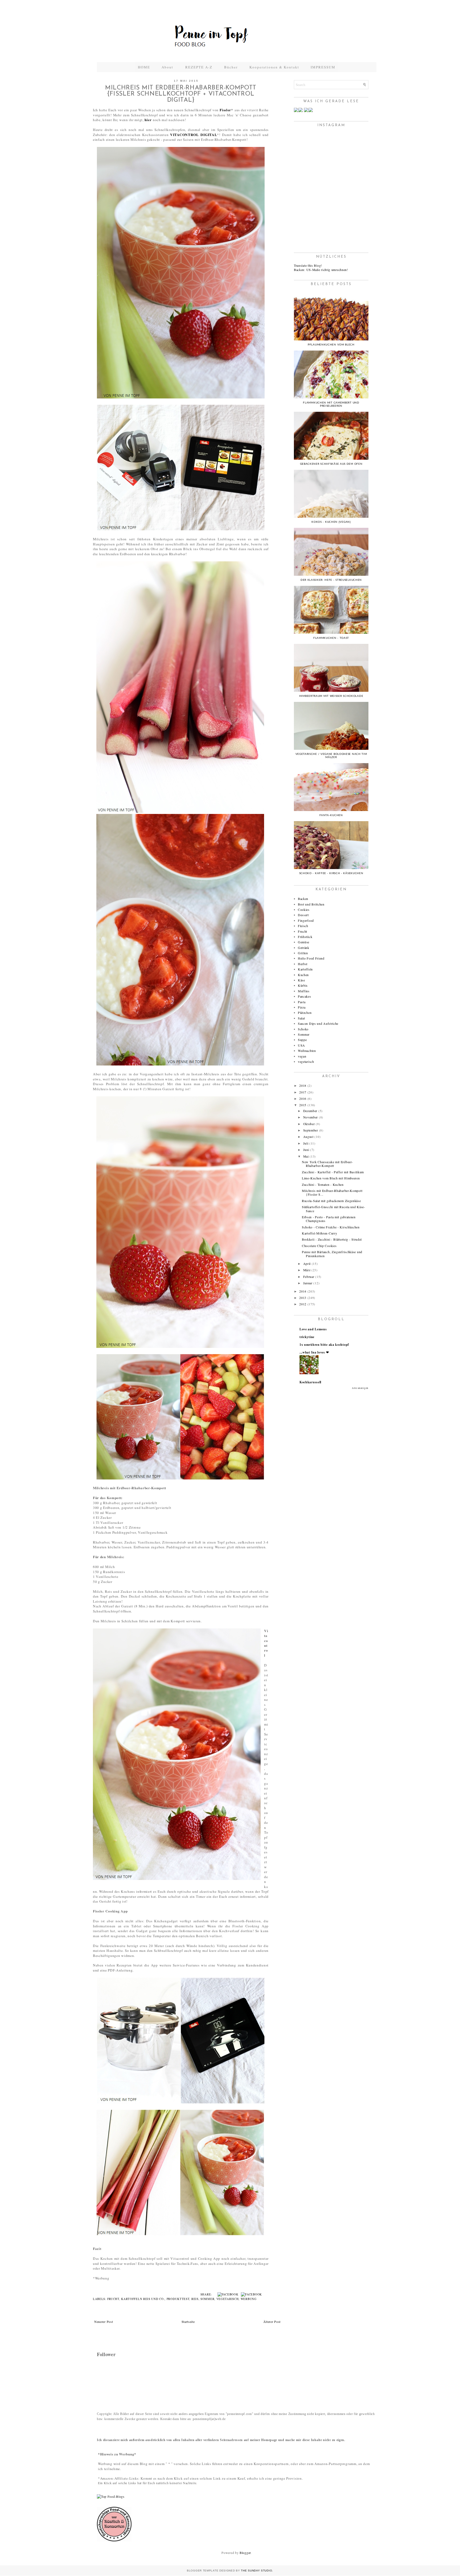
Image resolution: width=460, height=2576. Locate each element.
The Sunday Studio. (257, 2571)
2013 (303, 1298)
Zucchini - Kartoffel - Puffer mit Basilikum (333, 1172)
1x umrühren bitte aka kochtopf (324, 1345)
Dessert (303, 915)
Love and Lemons (313, 1329)
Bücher (231, 67)
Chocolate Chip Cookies (319, 1246)
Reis (195, 2299)
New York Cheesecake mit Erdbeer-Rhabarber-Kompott (327, 1164)
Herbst (303, 964)
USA (301, 1045)
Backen (303, 899)
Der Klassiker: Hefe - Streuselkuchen (331, 580)
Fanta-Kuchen (331, 815)
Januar (308, 1283)
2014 (303, 1291)
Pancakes (305, 996)
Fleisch (303, 926)
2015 (303, 1105)
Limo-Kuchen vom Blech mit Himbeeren (331, 1178)
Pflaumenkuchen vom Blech (331, 345)
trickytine (307, 1337)
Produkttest (178, 2299)
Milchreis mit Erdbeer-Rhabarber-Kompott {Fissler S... (332, 1192)
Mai (306, 1156)
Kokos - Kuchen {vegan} (331, 522)
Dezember (310, 1111)
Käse (301, 980)
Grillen (303, 953)
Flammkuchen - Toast (331, 638)
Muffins (304, 991)
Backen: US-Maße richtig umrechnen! (321, 270)
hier (148, 120)
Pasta (302, 1002)
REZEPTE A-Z (199, 67)
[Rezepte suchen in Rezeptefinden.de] (111, 2496)
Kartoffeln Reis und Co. (143, 2299)
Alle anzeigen (360, 1388)
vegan (302, 1056)
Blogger (245, 2553)
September (311, 1130)
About (168, 67)
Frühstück (305, 937)
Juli (306, 1143)
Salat (301, 1018)
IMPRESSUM (323, 67)
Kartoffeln (305, 969)
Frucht (113, 2299)
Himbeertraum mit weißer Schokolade (331, 696)
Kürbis (303, 985)
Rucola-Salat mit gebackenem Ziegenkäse (331, 1201)
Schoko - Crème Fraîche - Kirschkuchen (331, 1227)
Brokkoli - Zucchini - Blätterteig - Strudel (332, 1239)
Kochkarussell (310, 1382)
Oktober (309, 1124)
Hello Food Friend (311, 958)
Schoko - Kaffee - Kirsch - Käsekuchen (331, 873)
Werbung (249, 2299)
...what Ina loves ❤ (314, 1352)
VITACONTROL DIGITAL (194, 135)
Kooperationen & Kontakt (274, 67)
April (307, 1264)
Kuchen (303, 975)
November (311, 1117)
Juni (306, 1150)
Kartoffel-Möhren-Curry (319, 1233)
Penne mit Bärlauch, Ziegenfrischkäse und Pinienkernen (332, 1254)
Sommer (207, 2299)
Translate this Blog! (308, 265)
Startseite (188, 2322)
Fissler (225, 110)
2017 (303, 1092)
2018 (303, 1085)
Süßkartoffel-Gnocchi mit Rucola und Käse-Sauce (334, 1209)
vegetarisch (228, 2299)
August (308, 1137)
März (307, 1270)
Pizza (302, 1007)
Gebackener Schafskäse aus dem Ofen (331, 464)
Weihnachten (307, 1051)
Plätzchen (305, 1013)
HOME (144, 67)
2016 (303, 1098)
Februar (309, 1277)
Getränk (304, 948)
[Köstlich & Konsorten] (114, 2540)
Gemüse (304, 942)
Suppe (302, 1040)
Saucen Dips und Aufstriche (318, 1023)
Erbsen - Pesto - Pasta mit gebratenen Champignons (329, 1219)
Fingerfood (306, 920)
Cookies (304, 910)
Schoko (303, 1029)
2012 (303, 1304)
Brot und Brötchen (311, 904)
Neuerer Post (104, 2322)
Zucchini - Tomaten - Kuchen (323, 1184)
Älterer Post (272, 2322)
